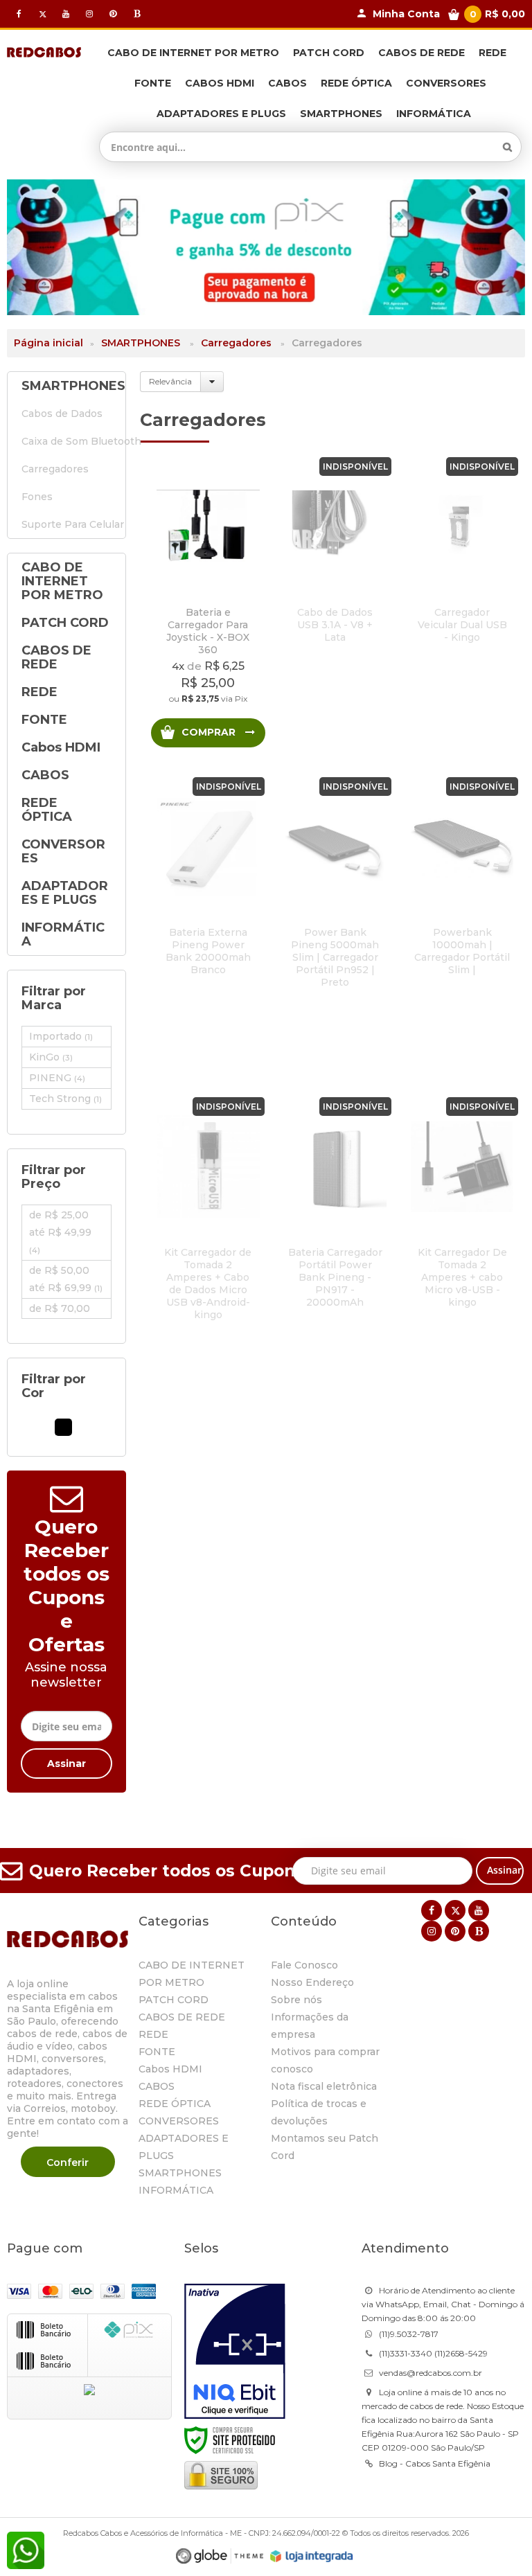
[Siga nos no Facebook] (19, 14)
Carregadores (236, 343)
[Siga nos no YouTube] (479, 1910)
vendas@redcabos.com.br (431, 2373)
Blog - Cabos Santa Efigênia (435, 2463)
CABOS (157, 2086)
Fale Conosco (304, 1965)
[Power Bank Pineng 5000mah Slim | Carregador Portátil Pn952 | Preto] (335, 924)
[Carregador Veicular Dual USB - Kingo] (462, 604)
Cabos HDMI (170, 2069)
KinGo (51, 1057)
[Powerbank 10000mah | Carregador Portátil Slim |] (462, 924)
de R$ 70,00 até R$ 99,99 (66, 1317)
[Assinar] (66, 1764)
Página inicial (48, 343)
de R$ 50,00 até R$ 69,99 (66, 1279)
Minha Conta (406, 14)
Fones (37, 497)
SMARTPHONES (142, 343)
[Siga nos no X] (42, 14)
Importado (61, 1036)
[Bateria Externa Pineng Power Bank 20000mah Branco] (208, 924)
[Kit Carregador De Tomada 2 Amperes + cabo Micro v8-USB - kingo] (462, 1244)
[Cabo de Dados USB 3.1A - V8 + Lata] (335, 604)
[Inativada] (235, 2352)
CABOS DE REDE (182, 2017)
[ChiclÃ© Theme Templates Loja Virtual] (220, 2556)
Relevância (170, 381)
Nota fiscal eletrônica (324, 2086)
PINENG (57, 1078)
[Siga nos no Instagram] (89, 14)
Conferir (68, 2162)
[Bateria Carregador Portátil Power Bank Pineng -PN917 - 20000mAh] (335, 1244)
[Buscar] (507, 147)
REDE (153, 2034)
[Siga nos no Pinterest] (113, 14)
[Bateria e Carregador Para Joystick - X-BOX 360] (208, 604)
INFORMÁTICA (176, 2190)
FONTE (157, 2052)
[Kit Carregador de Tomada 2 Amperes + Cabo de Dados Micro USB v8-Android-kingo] (208, 1244)
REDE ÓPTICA (175, 2104)
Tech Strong (65, 1099)
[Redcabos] (44, 51)
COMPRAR (210, 732)
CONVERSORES (179, 2121)
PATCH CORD (174, 2000)
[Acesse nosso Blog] (136, 14)
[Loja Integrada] (312, 2557)
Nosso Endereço (312, 1982)
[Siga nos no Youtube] (66, 14)
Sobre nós (296, 2000)
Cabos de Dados (62, 414)
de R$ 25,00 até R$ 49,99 (60, 1232)
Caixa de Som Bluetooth (66, 441)
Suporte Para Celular (66, 524)
